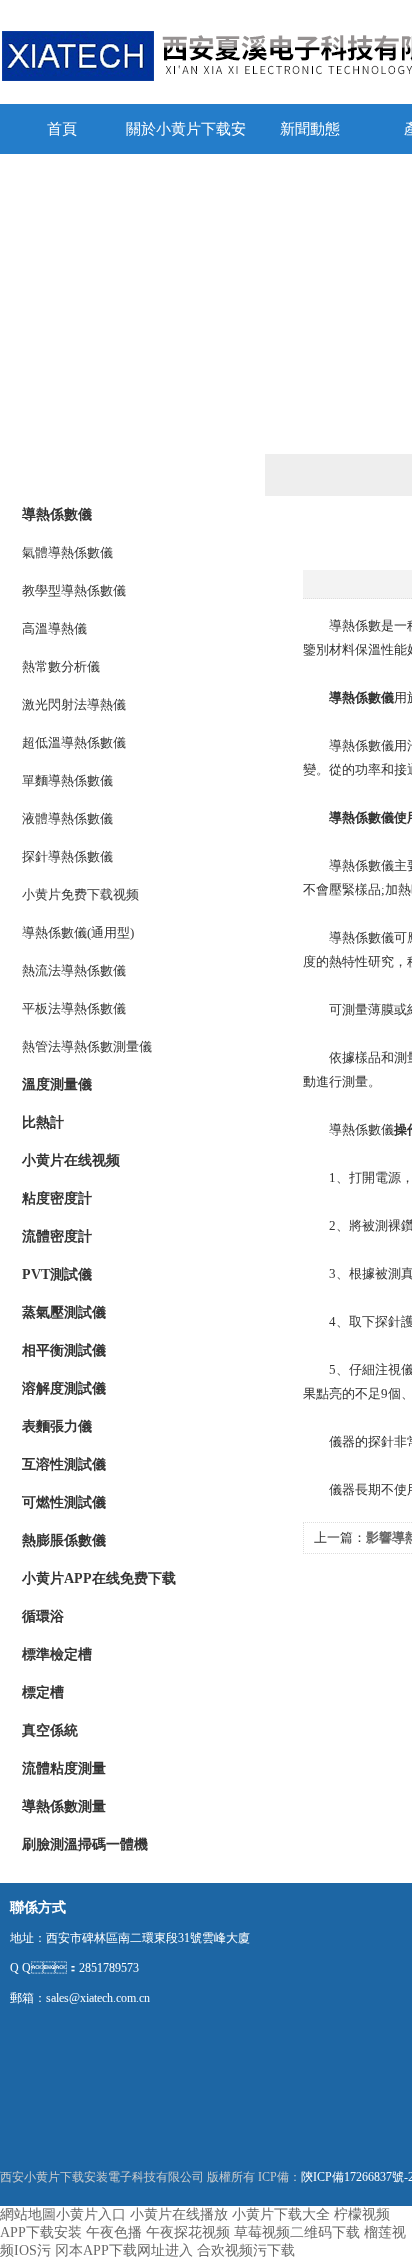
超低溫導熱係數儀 (74, 742)
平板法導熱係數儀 (74, 1008)
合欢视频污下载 (246, 2250)
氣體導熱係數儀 (67, 552)
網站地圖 (28, 2214)
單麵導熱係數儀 (67, 780)
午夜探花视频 (188, 2232)
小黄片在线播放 (179, 2214)
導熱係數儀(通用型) (78, 932)
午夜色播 (114, 2232)
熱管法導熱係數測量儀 (87, 1046)
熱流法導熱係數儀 (74, 970)
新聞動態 (310, 129)
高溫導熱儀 (54, 628)
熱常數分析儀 (61, 666)
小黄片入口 (91, 2214)
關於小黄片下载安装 (186, 137)
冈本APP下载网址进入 (124, 2250)
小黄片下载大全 (281, 2214)
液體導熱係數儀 (67, 818)
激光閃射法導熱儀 (74, 704)
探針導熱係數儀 (67, 856)
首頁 (62, 129)
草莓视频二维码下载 (297, 2232)
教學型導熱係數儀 (74, 590)
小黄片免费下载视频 (80, 894)
